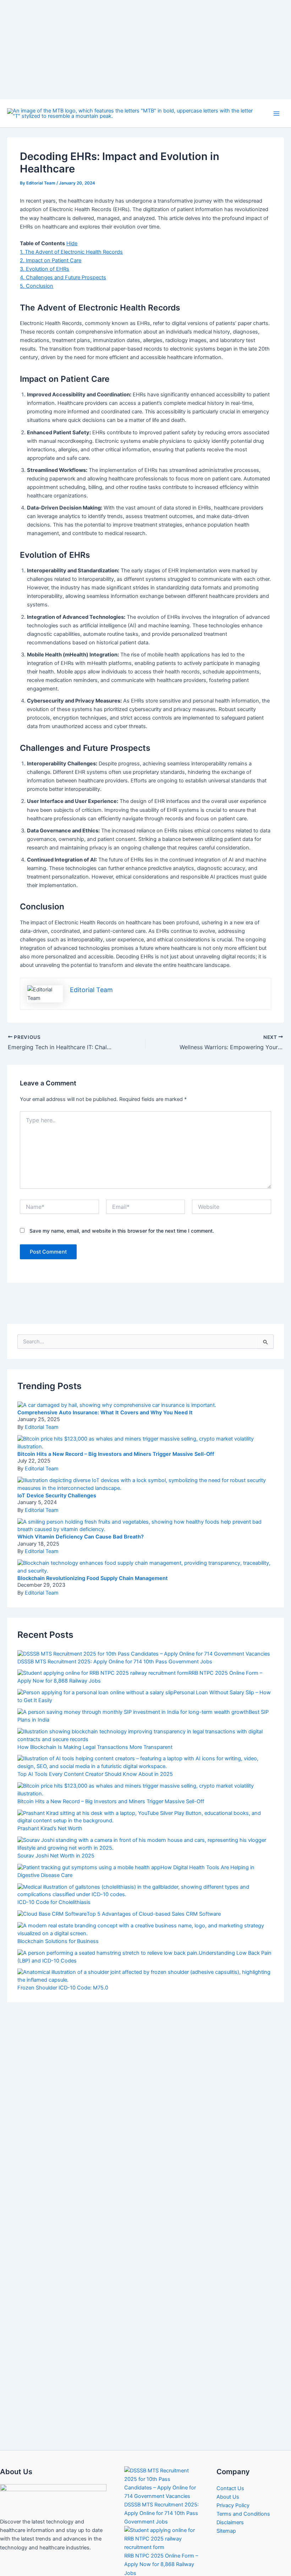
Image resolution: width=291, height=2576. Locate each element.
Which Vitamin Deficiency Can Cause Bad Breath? (81, 1523)
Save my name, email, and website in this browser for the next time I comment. (122, 1217)
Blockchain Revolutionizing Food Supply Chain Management (93, 1565)
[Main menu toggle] (276, 100)
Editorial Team (42, 1414)
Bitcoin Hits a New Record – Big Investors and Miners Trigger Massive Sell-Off (116, 1441)
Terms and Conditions (243, 2500)
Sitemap (226, 2517)
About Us (228, 2483)
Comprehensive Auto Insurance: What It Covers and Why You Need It (105, 1399)
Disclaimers (230, 2509)
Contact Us (230, 2475)
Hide (72, 230)
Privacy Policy (233, 2492)
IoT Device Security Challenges (57, 1482)
